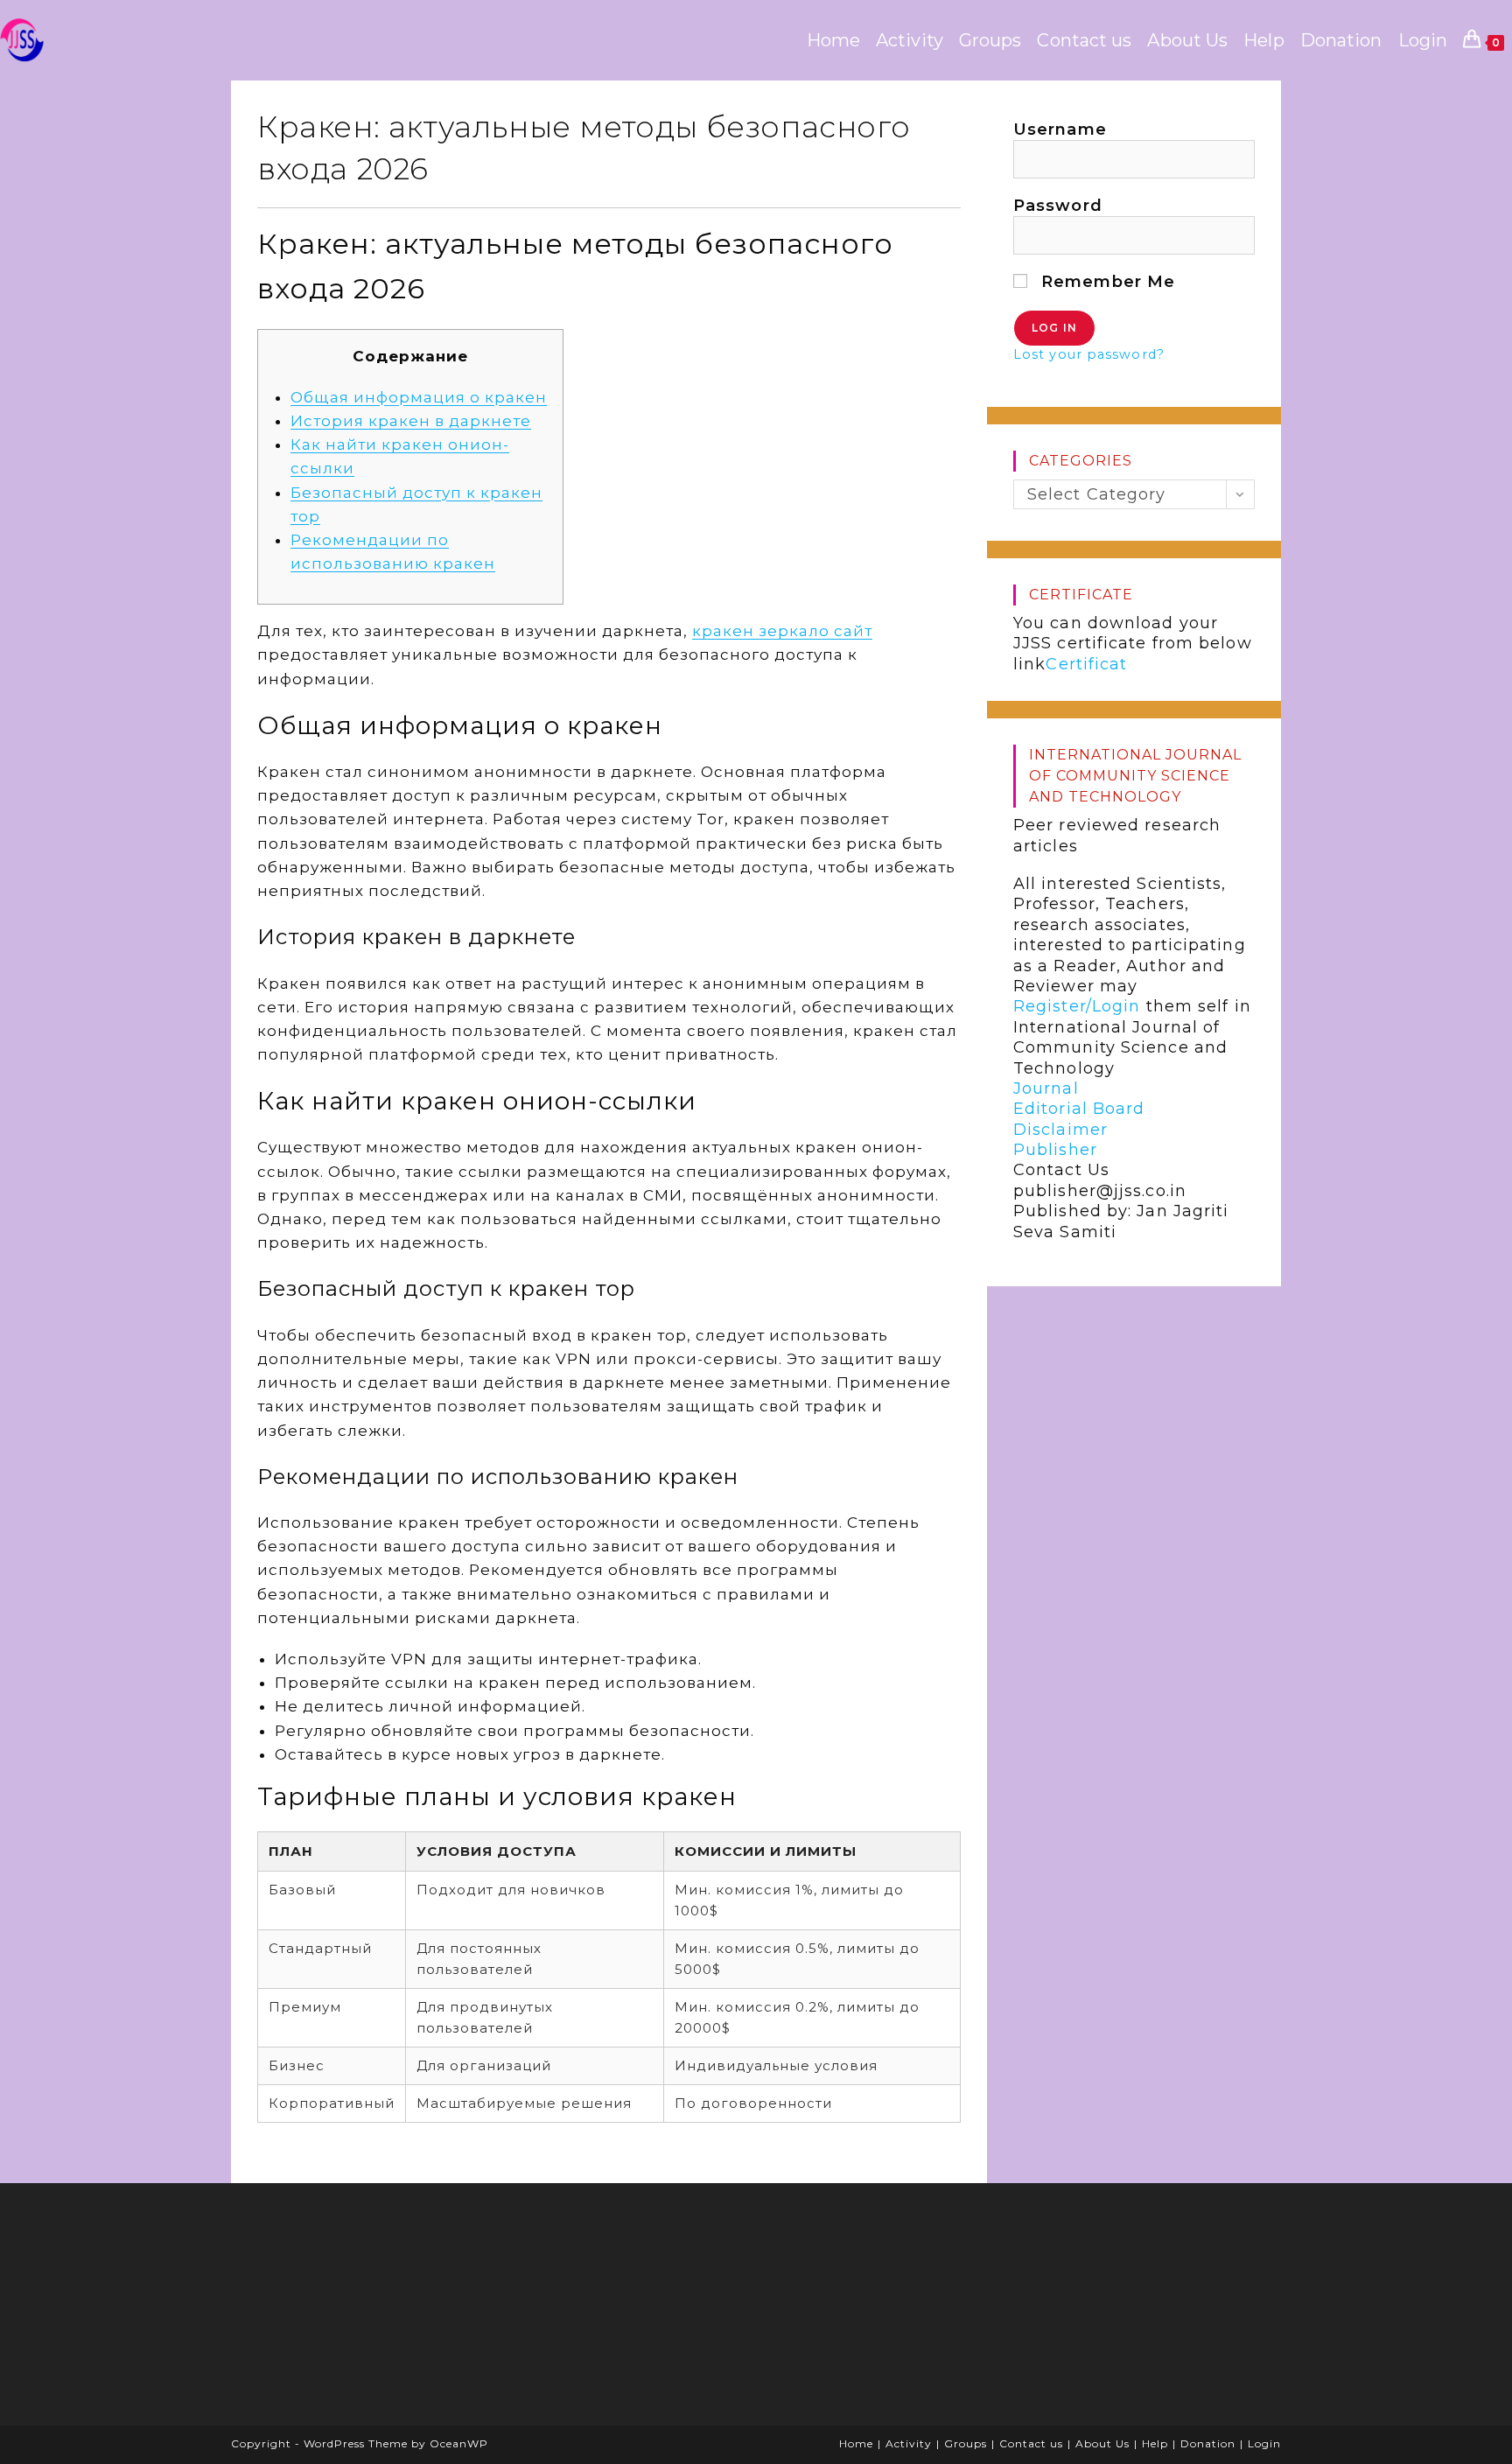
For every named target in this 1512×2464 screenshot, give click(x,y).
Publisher (1055, 1150)
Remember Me (1106, 282)
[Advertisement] (375, 2310)
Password (1058, 206)
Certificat (1086, 664)
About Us (1102, 2443)
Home (856, 2443)
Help (1155, 2443)
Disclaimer (1060, 1130)
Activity (909, 2443)
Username (1060, 129)
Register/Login (1077, 1006)
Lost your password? (1089, 354)
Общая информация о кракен (419, 397)
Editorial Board (1079, 1109)
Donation (1208, 2443)
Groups (966, 2443)
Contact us (1031, 2443)
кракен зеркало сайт (782, 631)
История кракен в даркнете (411, 421)
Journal (1046, 1088)
